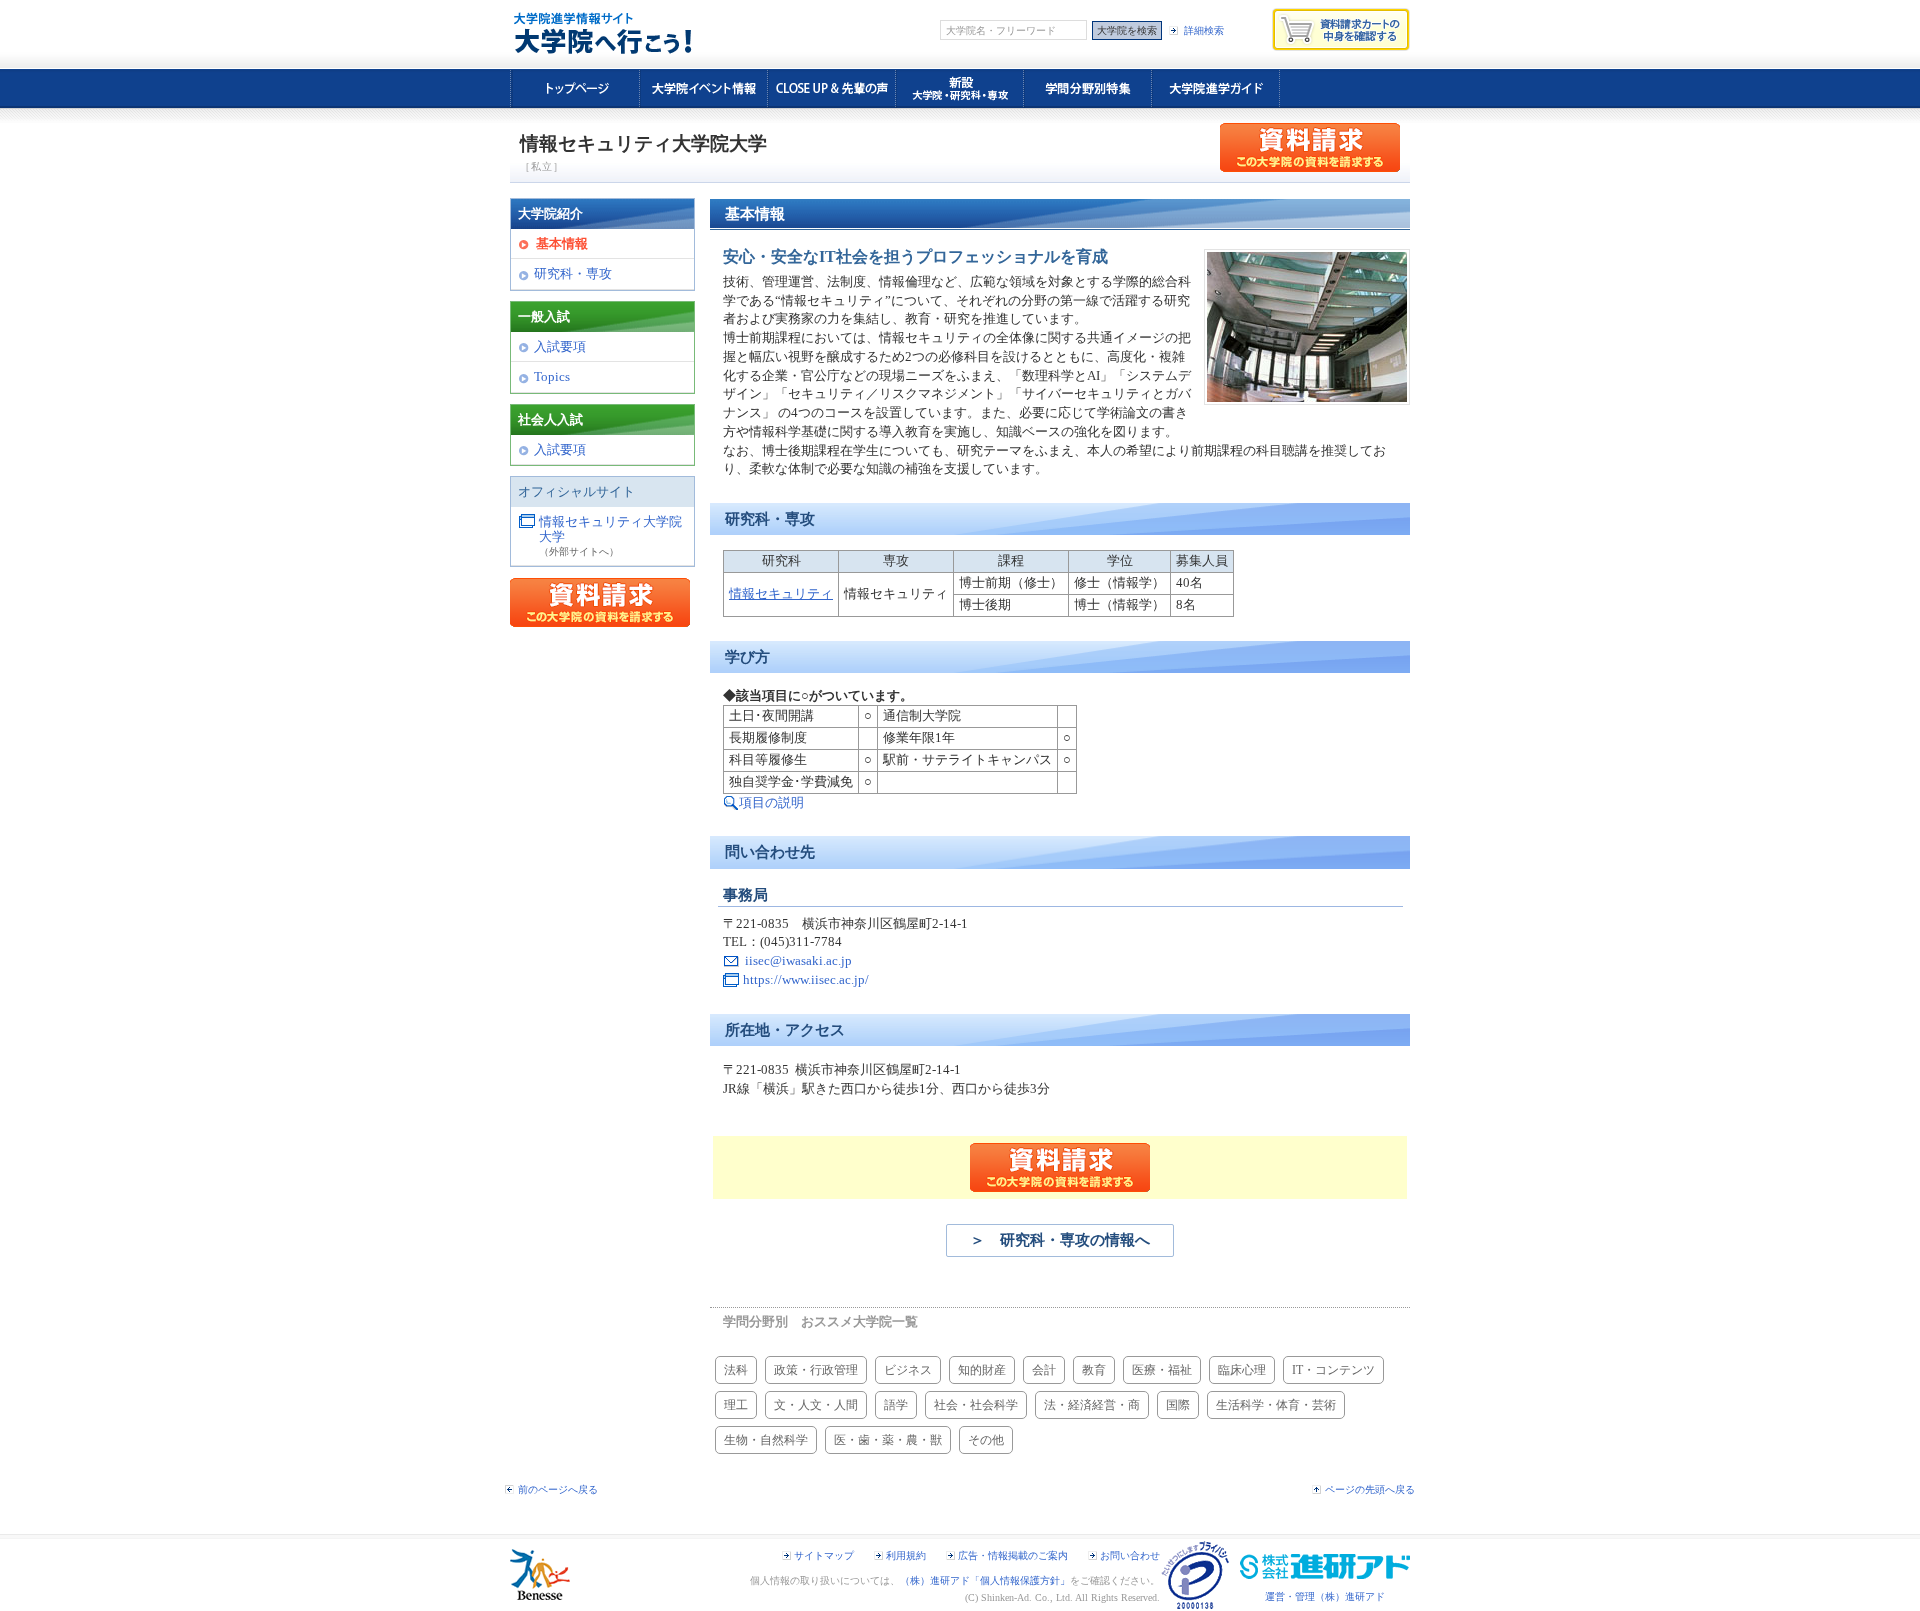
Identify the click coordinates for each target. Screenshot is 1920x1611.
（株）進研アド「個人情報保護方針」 (985, 1580)
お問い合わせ (1130, 1555)
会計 (1044, 1370)
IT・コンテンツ (1333, 1370)
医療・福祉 (1162, 1370)
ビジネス (908, 1370)
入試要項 (560, 347)
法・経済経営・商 (1092, 1405)
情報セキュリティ (781, 594)
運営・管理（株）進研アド (1325, 1596)
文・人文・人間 (816, 1405)
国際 (1178, 1405)
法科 (736, 1370)
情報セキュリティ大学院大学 (610, 530)
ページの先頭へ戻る (1370, 1489)
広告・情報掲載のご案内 (1013, 1555)
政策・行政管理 (816, 1370)
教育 (1094, 1370)
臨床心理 (1242, 1370)
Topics (552, 377)
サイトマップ (824, 1555)
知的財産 (982, 1370)
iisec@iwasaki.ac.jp (798, 961)
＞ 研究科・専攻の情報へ (1060, 1240)
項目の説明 (771, 803)
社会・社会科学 (976, 1405)
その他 (986, 1440)
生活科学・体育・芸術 (1276, 1405)
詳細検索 (1204, 30)
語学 (896, 1405)
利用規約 (906, 1555)
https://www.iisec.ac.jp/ (806, 980)
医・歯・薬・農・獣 (888, 1440)
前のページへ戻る (558, 1489)
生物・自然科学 (766, 1440)
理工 (736, 1405)
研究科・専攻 (573, 274)
